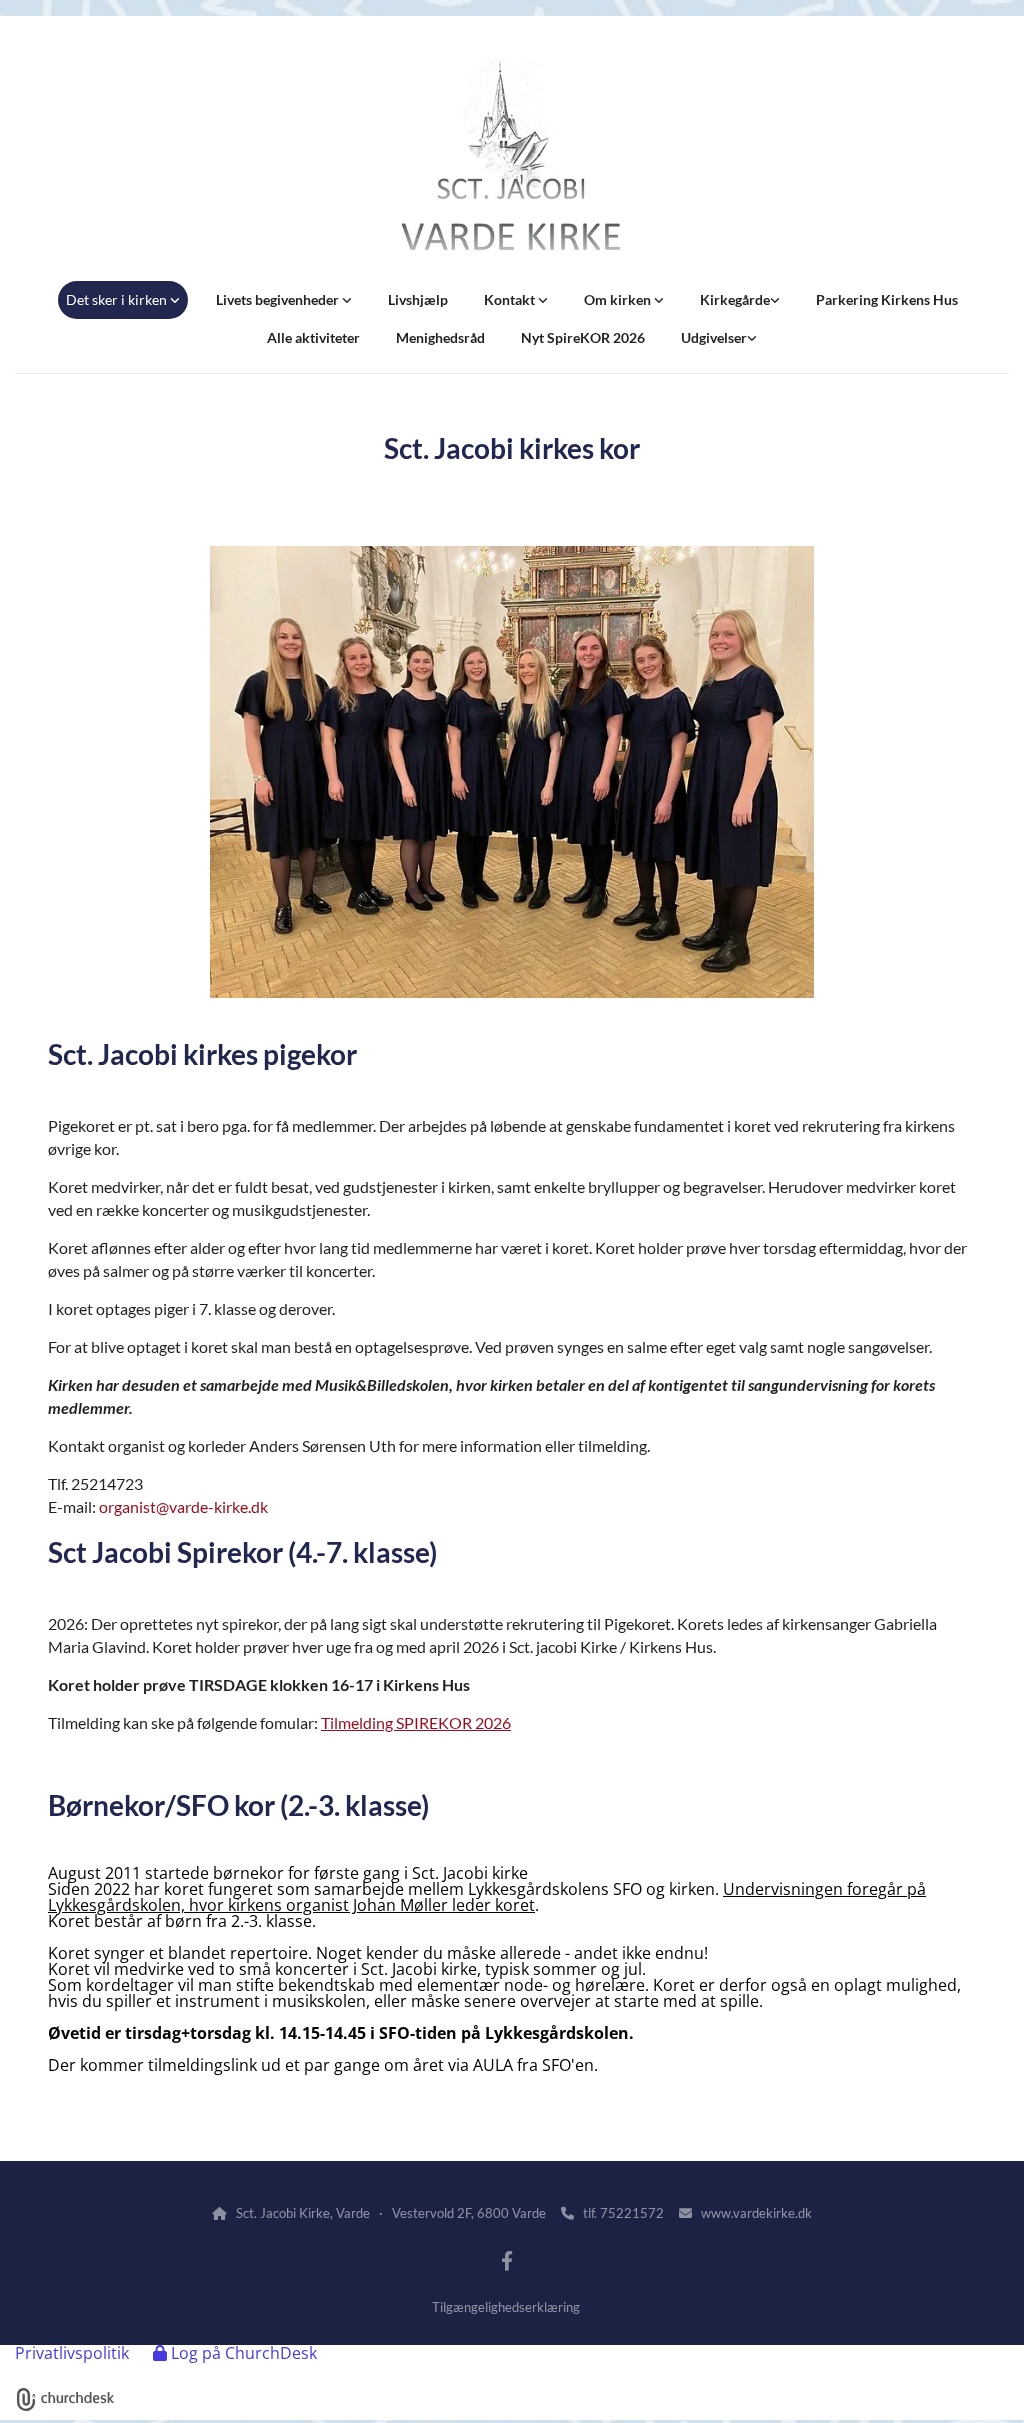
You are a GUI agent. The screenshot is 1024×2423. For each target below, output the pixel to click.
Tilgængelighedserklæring (506, 2307)
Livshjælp (418, 299)
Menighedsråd (440, 337)
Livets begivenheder (279, 299)
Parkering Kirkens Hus (887, 299)
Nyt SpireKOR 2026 (583, 337)
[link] (123, 300)
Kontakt (511, 299)
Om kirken (619, 299)
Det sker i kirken (118, 299)
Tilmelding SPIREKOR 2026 (416, 1722)
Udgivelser (714, 337)
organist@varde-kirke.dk (183, 1506)
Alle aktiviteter (313, 337)
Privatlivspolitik (72, 2353)
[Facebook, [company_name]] (507, 2260)
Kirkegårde (735, 299)
